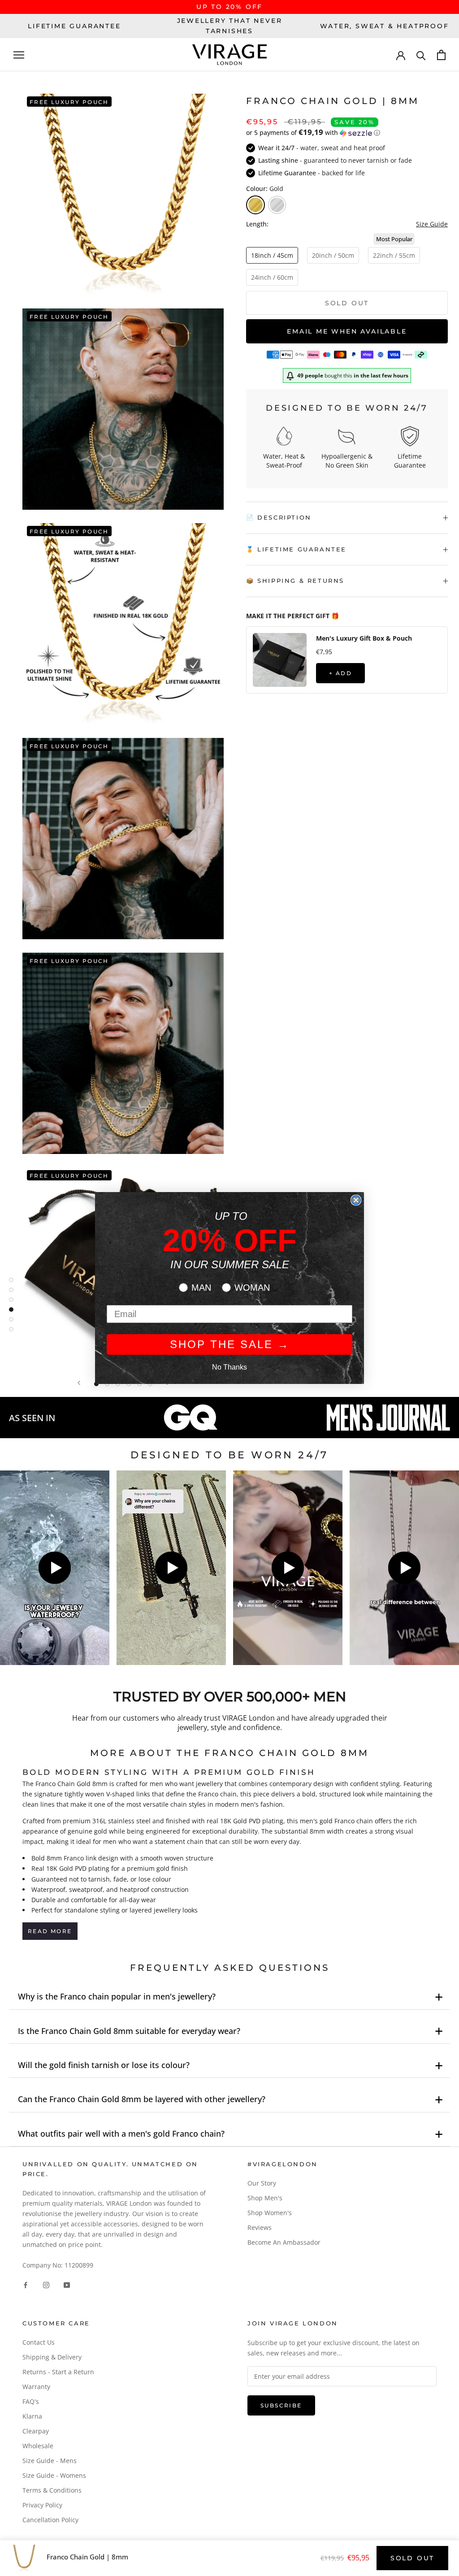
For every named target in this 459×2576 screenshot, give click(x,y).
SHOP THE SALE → (230, 1344)
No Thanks (229, 1367)
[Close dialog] (356, 1200)
